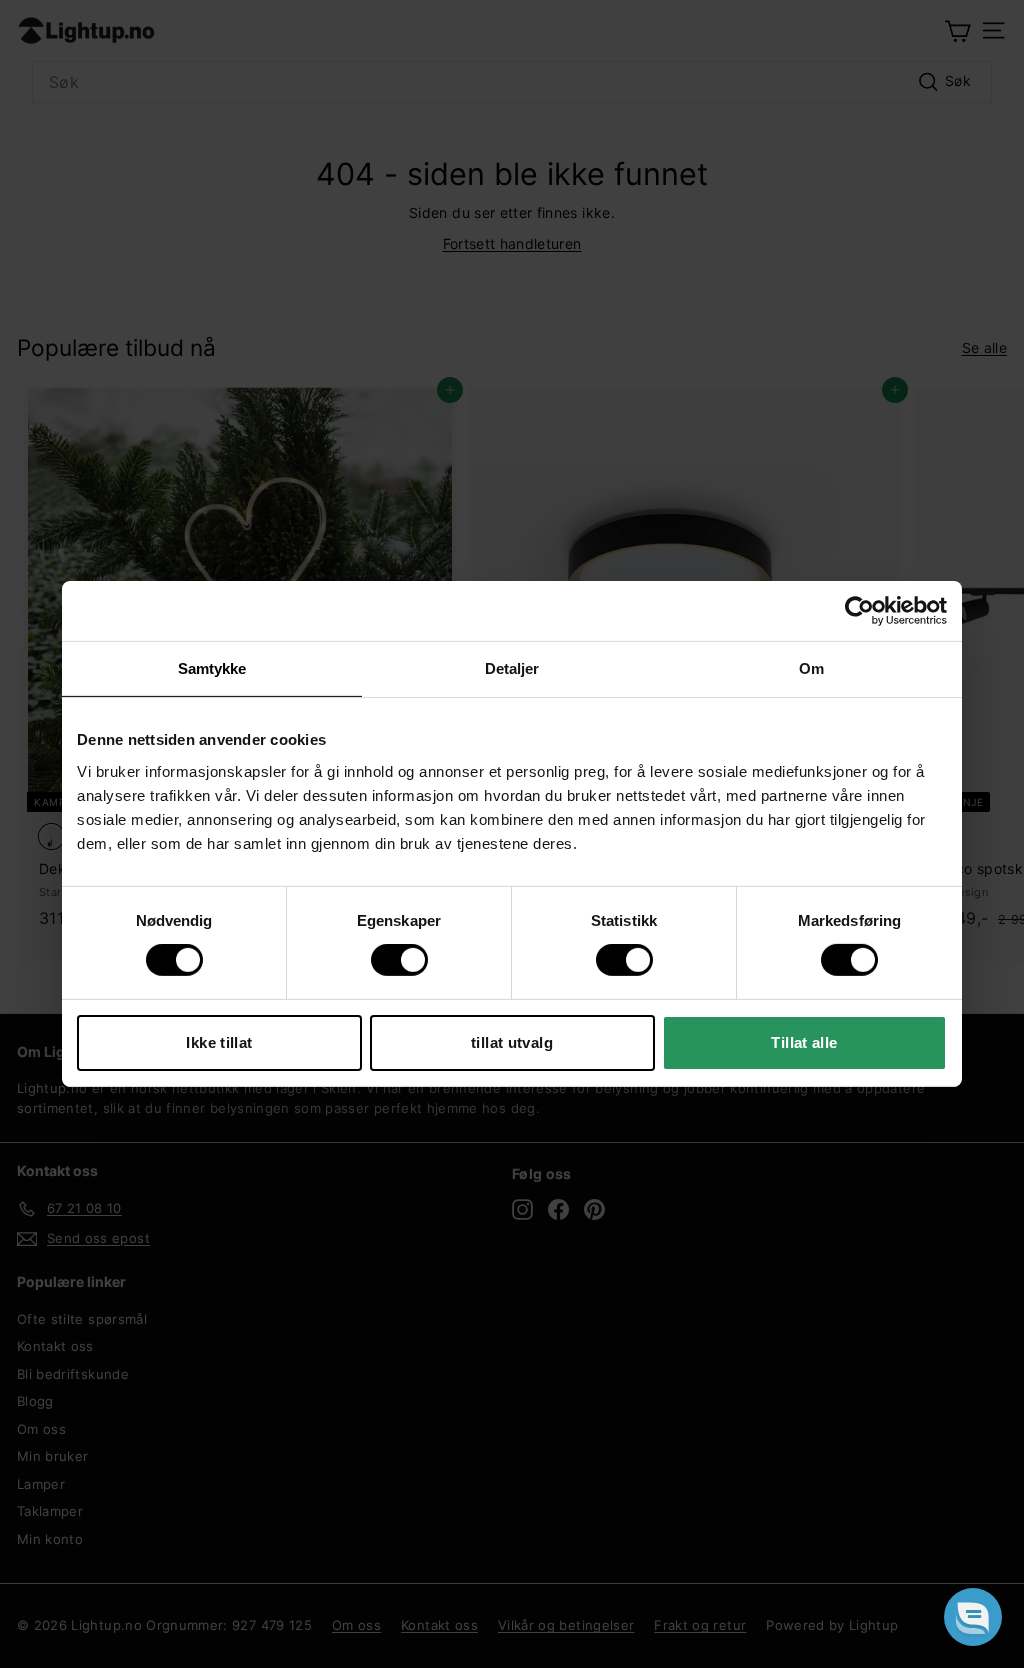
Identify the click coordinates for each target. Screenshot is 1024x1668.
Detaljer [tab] (512, 668)
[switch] (399, 960)
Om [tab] (811, 668)
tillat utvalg (512, 1042)
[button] (973, 1617)
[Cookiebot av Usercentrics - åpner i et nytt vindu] (859, 611)
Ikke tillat (219, 1042)
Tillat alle (804, 1042)
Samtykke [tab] (212, 668)
